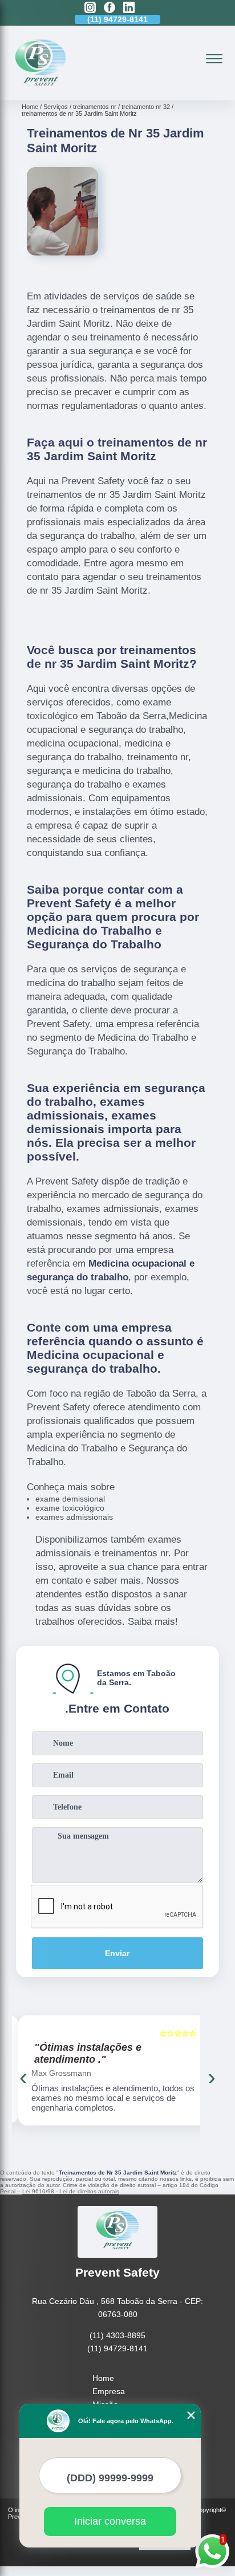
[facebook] (110, 8)
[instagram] (90, 8)
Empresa (109, 2391)
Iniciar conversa (110, 2521)
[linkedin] (129, 8)
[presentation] (23, 2077)
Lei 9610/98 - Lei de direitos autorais (71, 2191)
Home (103, 2378)
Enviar (117, 1953)
